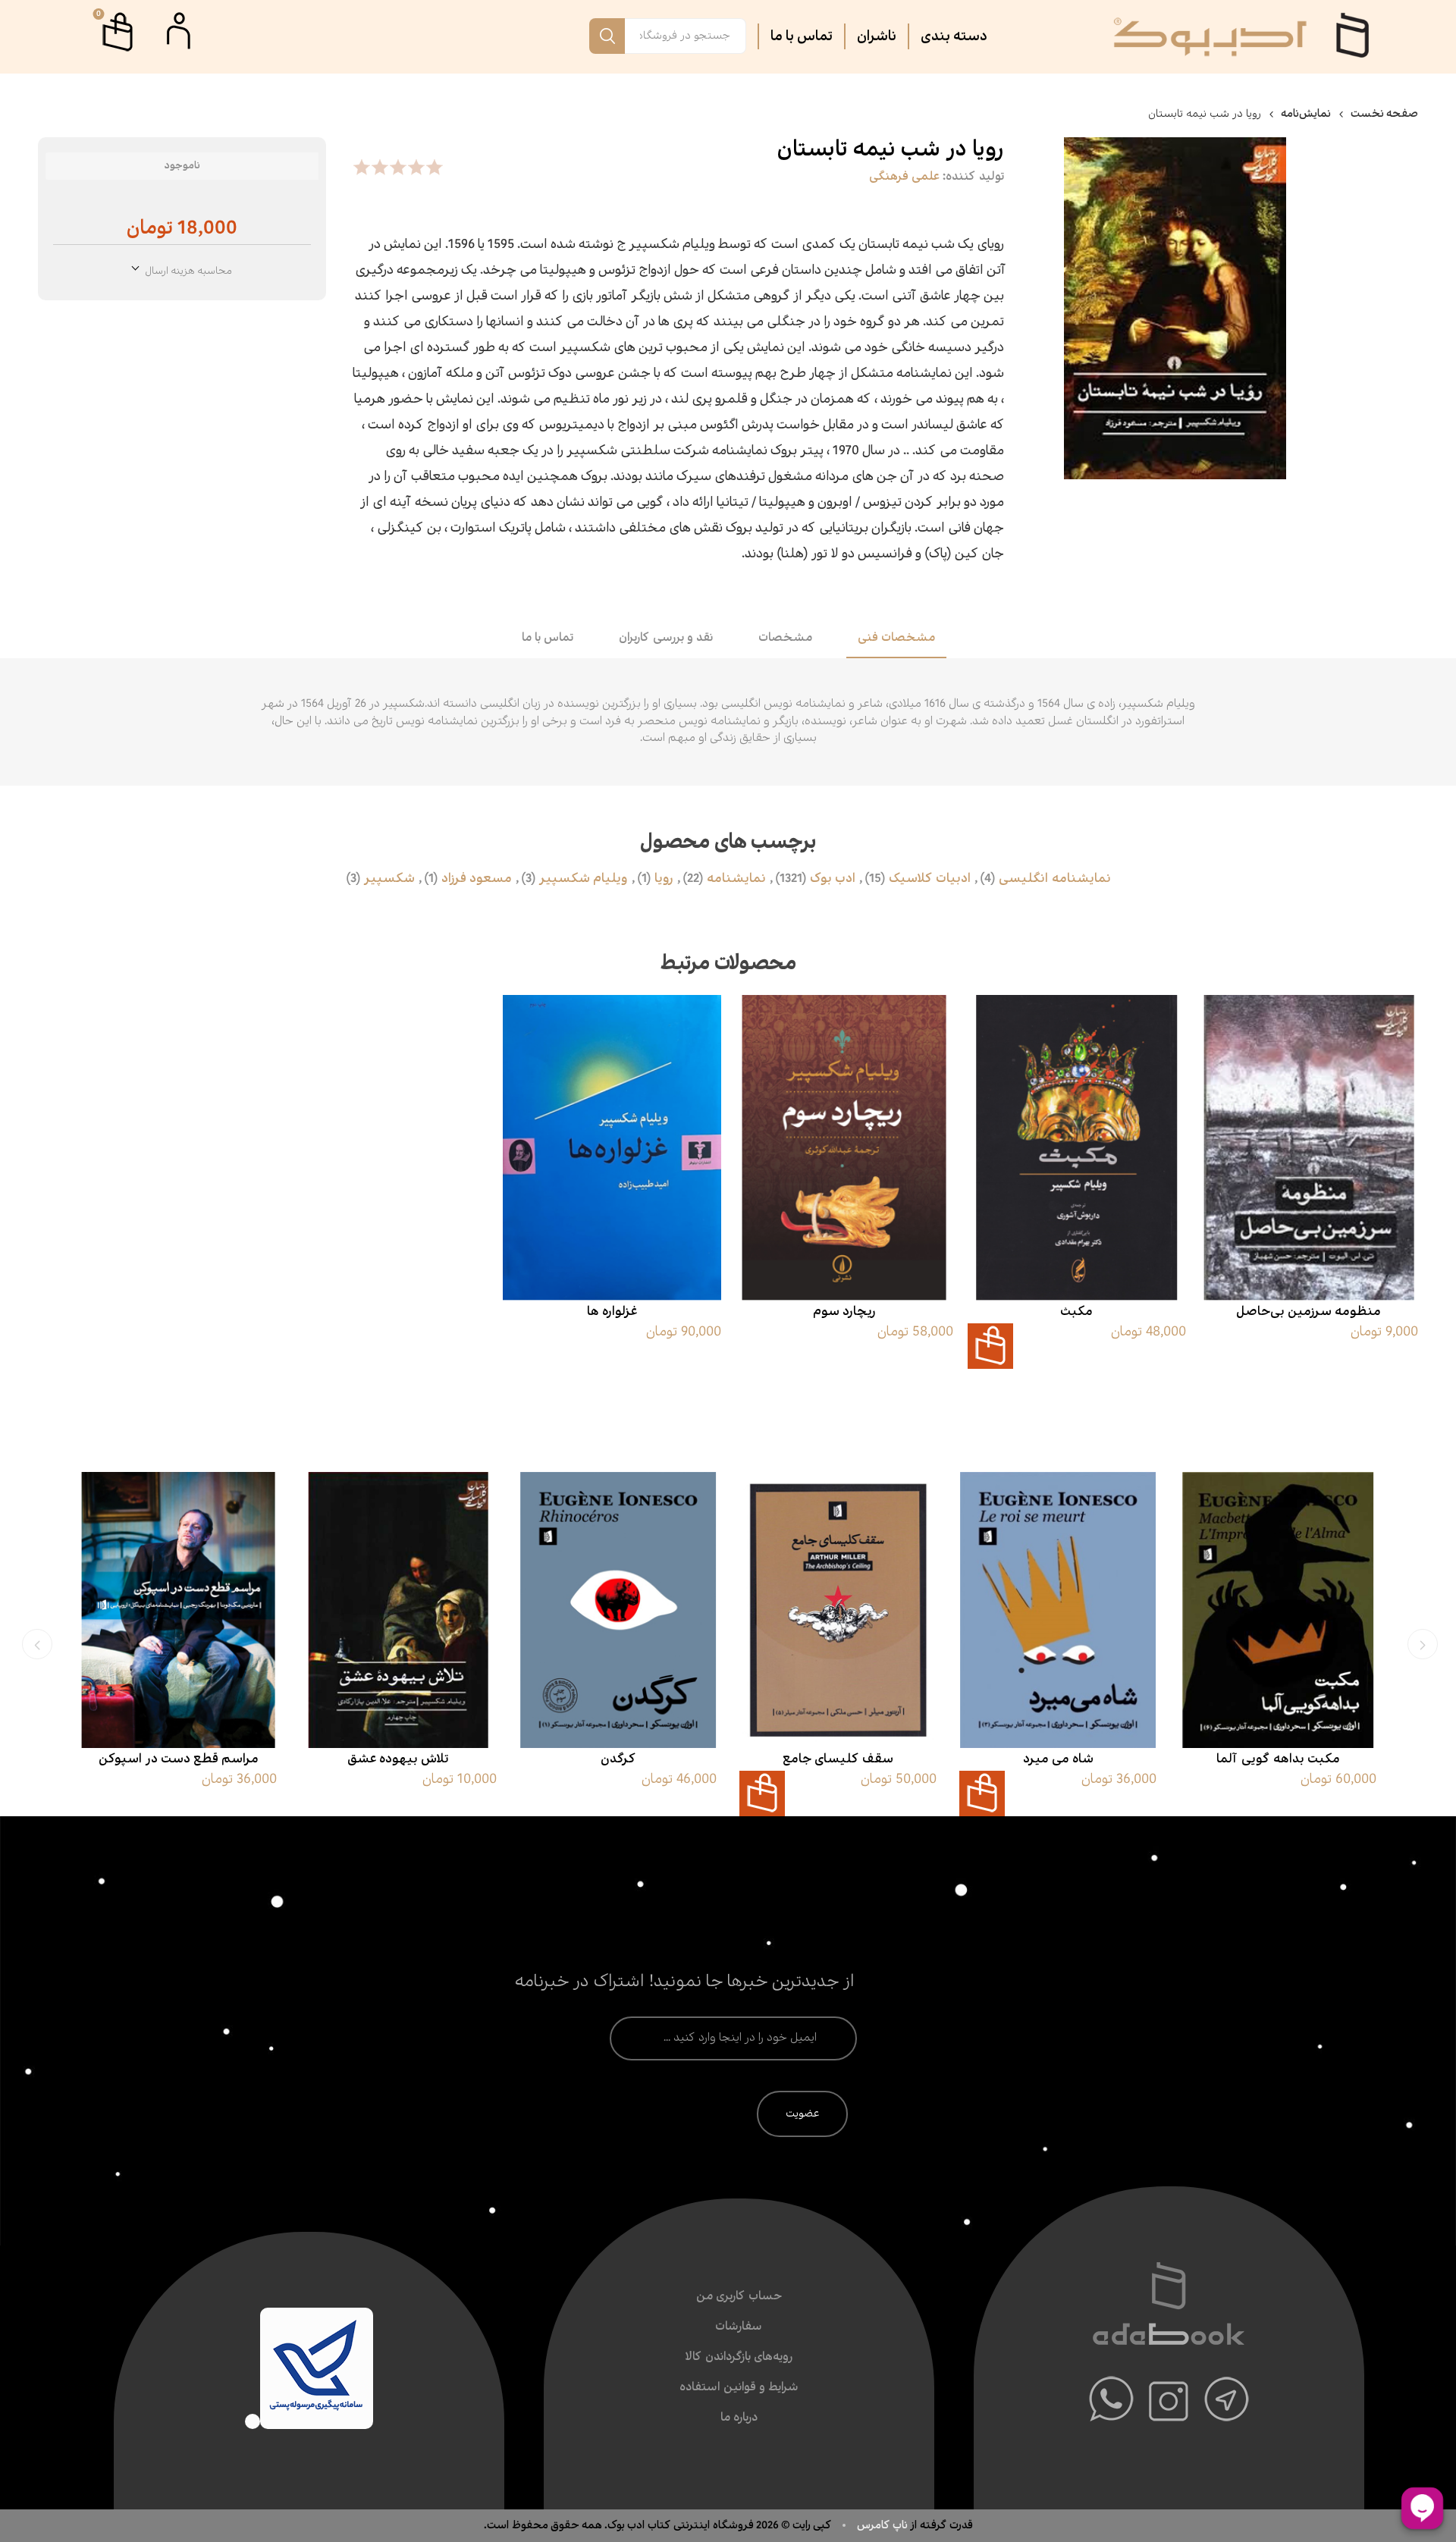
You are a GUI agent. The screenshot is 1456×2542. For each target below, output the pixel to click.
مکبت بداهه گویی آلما (1278, 1759)
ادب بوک (833, 879)
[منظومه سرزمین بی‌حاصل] (1309, 1148)
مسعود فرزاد (477, 879)
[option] (1278, 1641)
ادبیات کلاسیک (930, 879)
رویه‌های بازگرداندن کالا (739, 2357)
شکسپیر (389, 879)
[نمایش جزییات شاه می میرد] (1058, 1610)
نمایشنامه (736, 879)
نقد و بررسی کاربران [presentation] (666, 638)
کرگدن (618, 1759)
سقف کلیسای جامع (838, 1759)
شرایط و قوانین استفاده (739, 2388)
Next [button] (37, 1644)
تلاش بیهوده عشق (398, 1759)
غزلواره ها (612, 1312)
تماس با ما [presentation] (548, 638)
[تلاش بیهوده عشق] (398, 1610)
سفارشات (739, 2327)
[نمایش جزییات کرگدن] (618, 1610)
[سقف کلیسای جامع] (838, 1610)
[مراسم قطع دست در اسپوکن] (178, 1610)
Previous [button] (1423, 1644)
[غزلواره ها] (612, 1148)
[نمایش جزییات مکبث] (1077, 1148)
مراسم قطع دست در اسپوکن (179, 1759)
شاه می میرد (1058, 1759)
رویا (664, 879)
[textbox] (686, 36)
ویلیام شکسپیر (584, 879)
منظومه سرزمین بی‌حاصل (1309, 1312)
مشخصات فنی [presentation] (896, 638)
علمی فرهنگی (904, 177)
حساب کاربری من (739, 2297)
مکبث (1076, 1312)
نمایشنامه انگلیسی (1055, 879)
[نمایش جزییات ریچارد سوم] (844, 1148)
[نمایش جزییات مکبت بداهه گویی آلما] (1278, 1610)
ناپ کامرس (883, 2525)
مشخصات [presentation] (785, 638)
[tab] (896, 639)
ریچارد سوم (844, 1312)
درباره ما (739, 2418)
